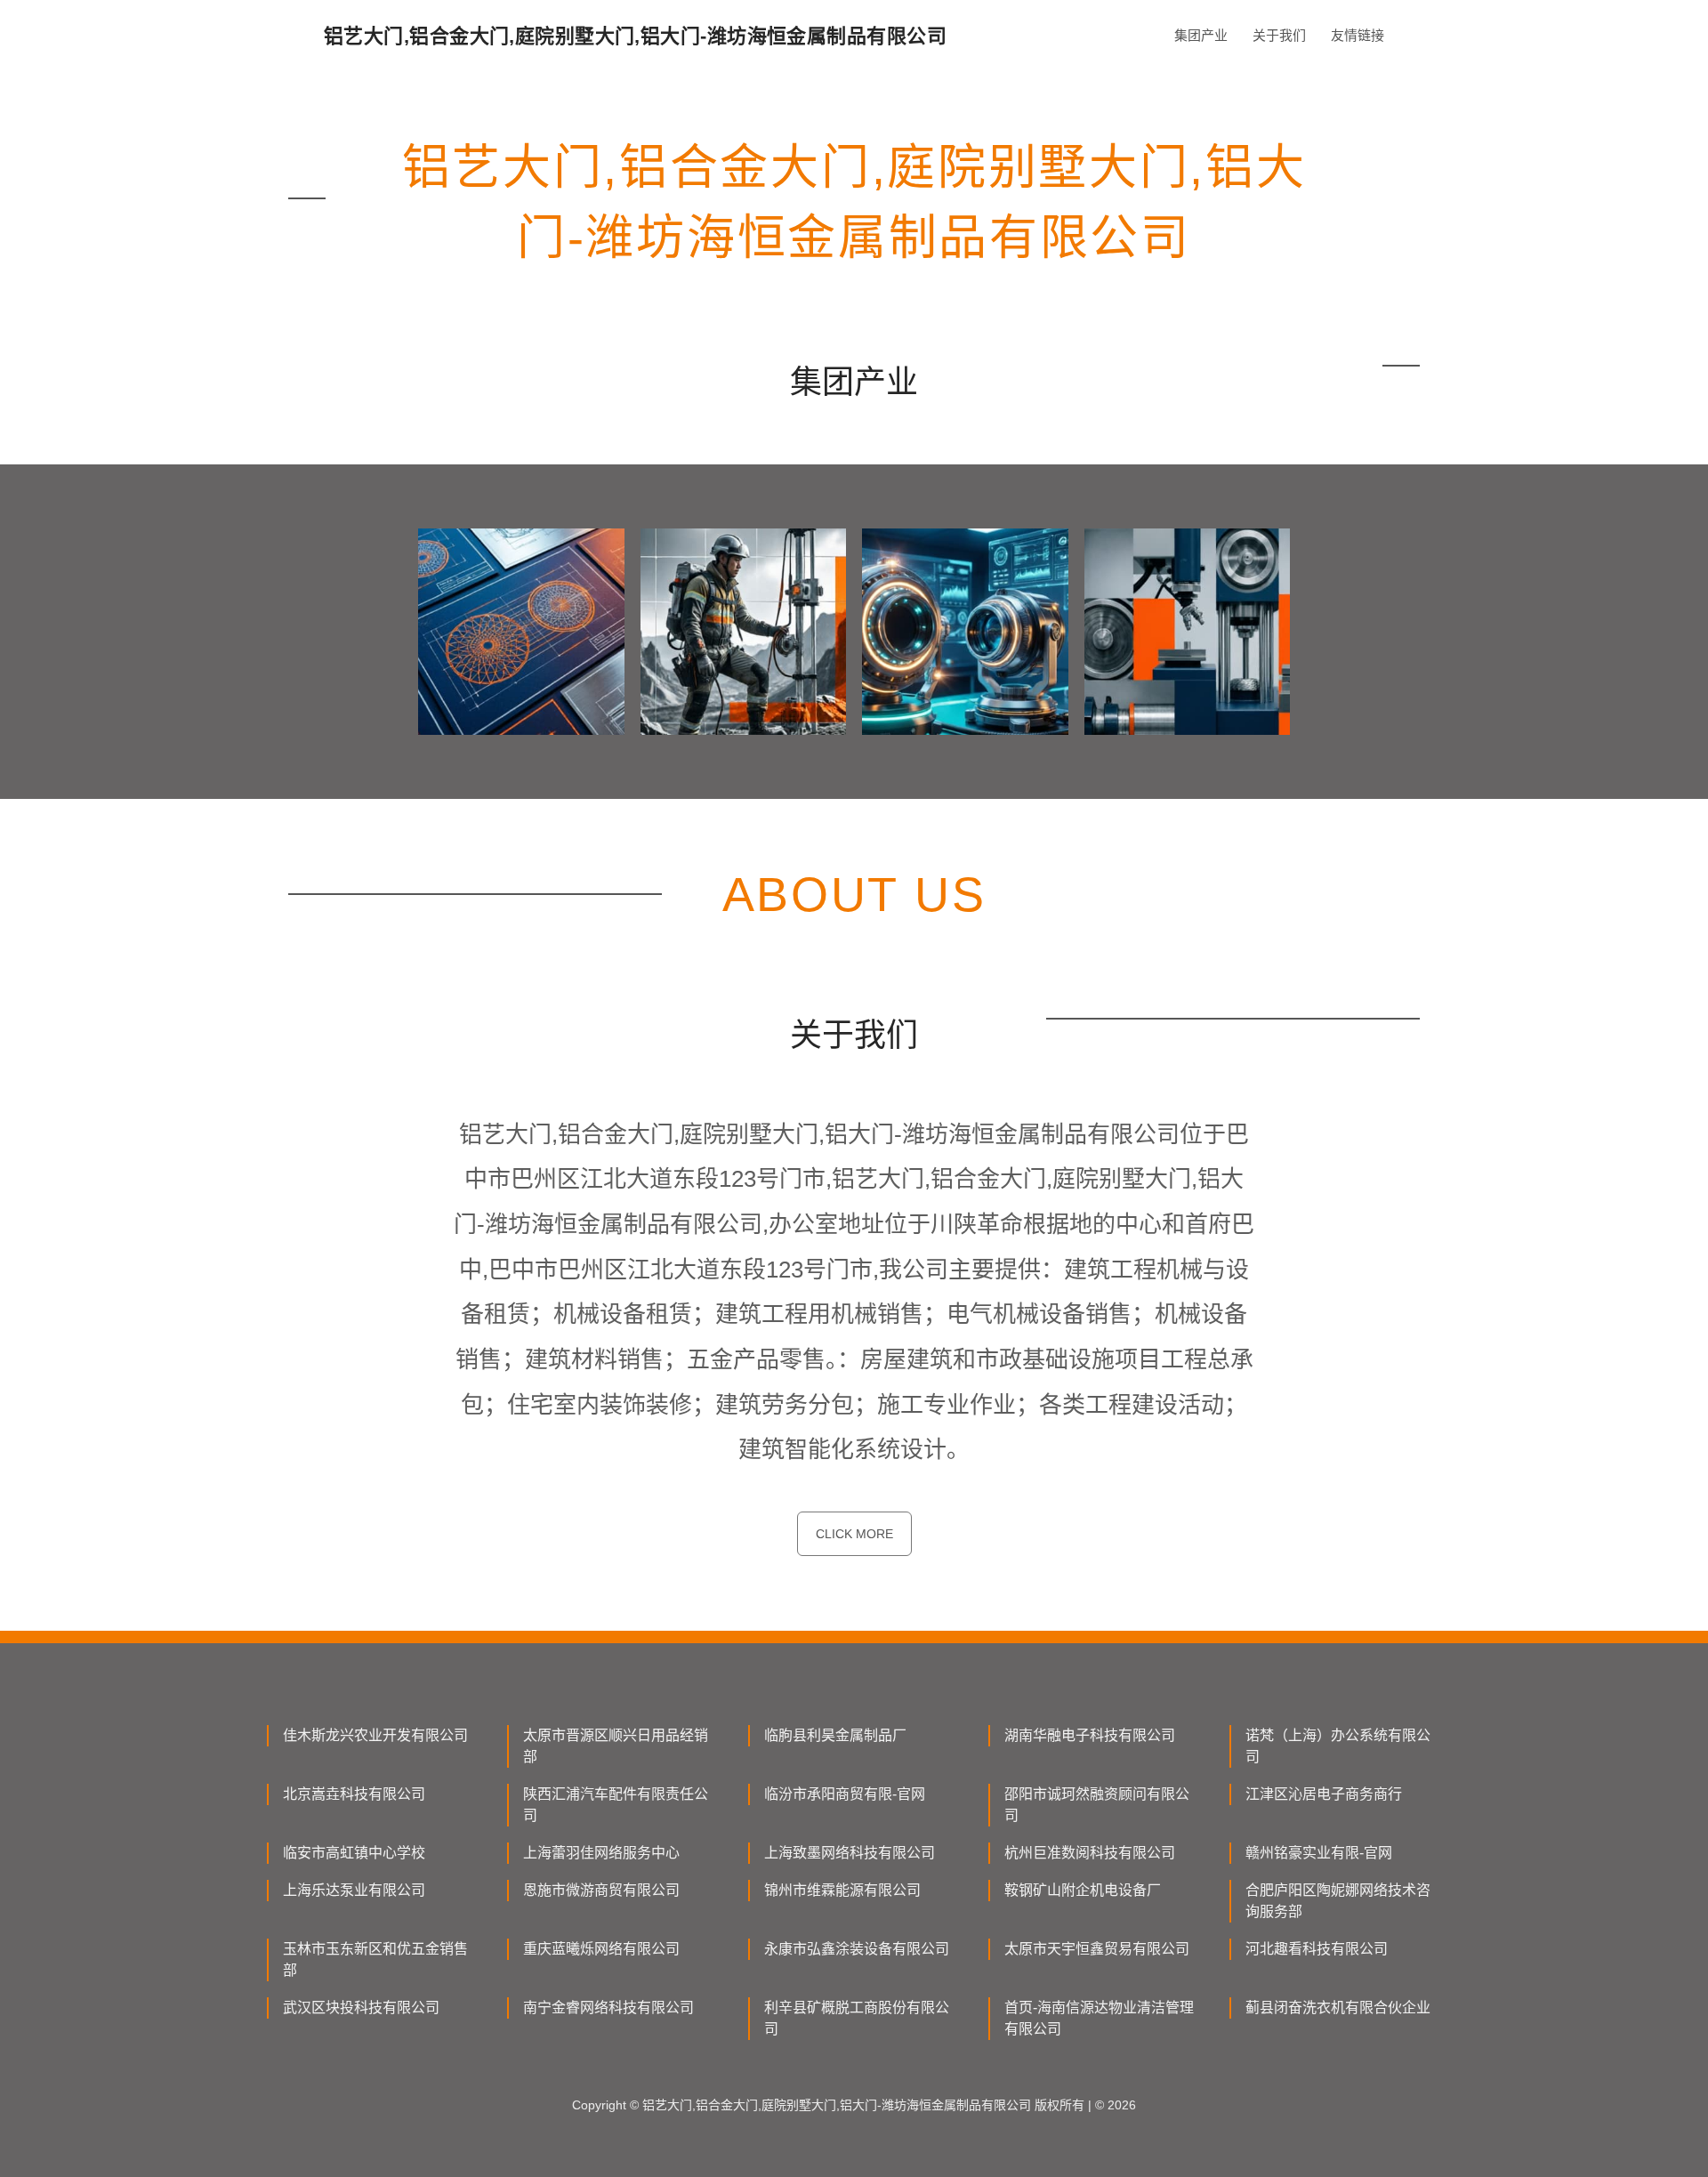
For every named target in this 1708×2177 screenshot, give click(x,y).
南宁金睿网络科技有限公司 (608, 2008)
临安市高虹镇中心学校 (354, 1853)
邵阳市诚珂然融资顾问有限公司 (1097, 1805)
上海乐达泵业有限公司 (354, 1890)
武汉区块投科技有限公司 (361, 2008)
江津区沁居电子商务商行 (1324, 1794)
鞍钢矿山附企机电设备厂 (1083, 1890)
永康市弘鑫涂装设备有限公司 (857, 1949)
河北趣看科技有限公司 (1317, 1949)
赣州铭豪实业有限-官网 (1319, 1853)
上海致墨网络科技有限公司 (850, 1853)
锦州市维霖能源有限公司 (842, 1890)
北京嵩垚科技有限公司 (354, 1794)
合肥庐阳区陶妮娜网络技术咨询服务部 (1338, 1901)
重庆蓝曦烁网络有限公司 (601, 1949)
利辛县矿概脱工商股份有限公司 (857, 2018)
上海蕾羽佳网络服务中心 (601, 1853)
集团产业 (1201, 35)
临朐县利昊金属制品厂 (835, 1735)
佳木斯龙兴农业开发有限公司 (375, 1735)
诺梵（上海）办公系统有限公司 (1338, 1746)
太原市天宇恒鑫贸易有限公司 (1097, 1949)
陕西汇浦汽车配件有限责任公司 (616, 1805)
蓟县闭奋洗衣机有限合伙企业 (1338, 2008)
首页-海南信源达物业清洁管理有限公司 (1099, 2018)
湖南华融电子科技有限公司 (1090, 1735)
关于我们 (1279, 35)
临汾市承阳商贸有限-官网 (845, 1794)
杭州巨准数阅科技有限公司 (1090, 1853)
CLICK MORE (854, 1534)
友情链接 (1358, 35)
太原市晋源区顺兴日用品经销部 (616, 1746)
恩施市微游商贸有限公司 (601, 1890)
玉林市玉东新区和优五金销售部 (375, 1959)
